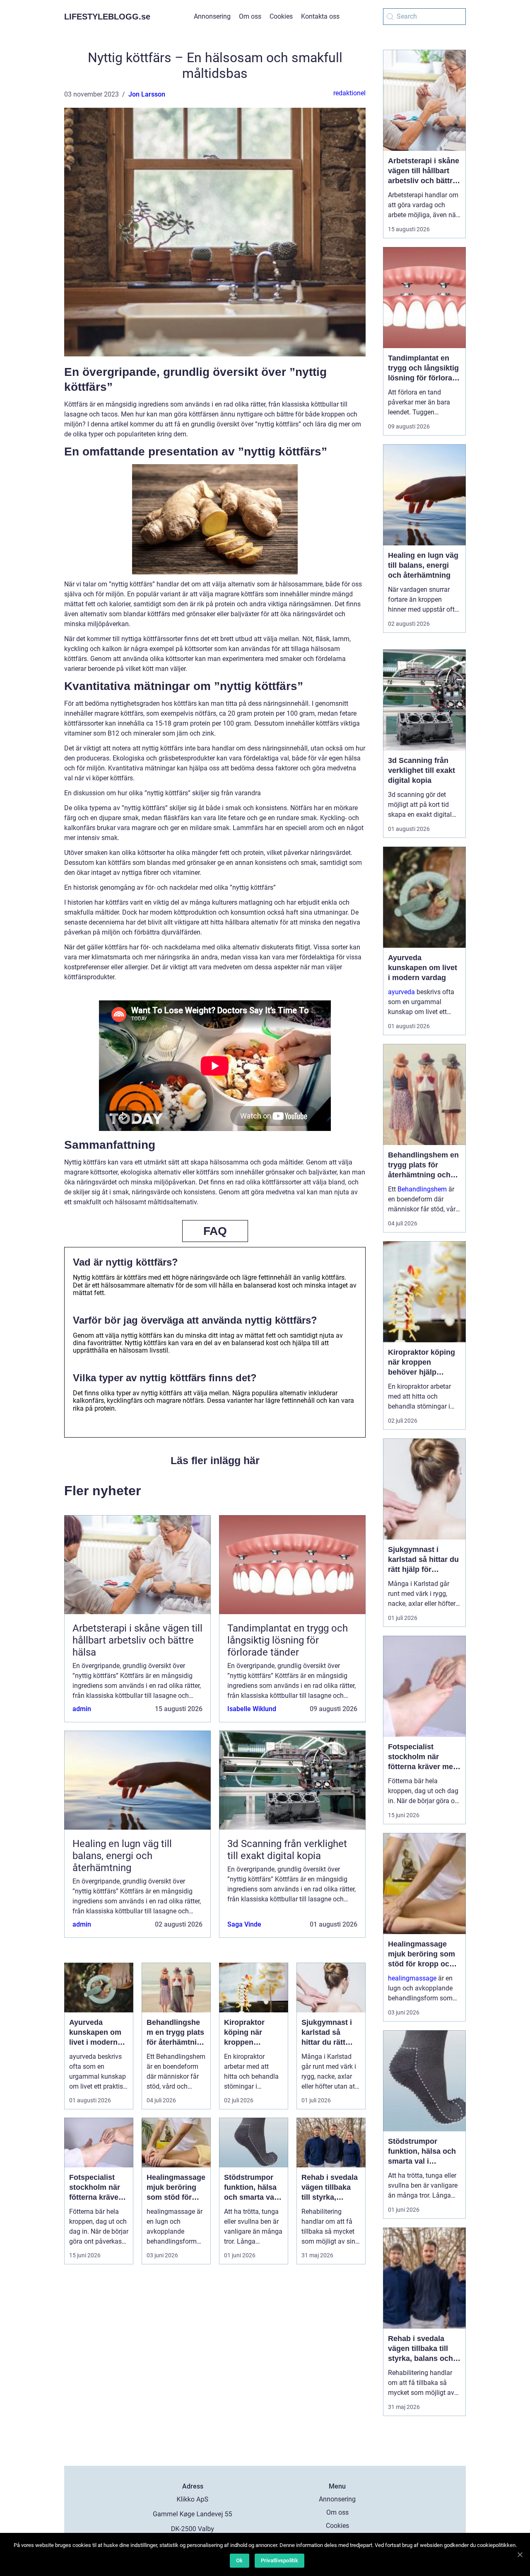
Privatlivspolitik (279, 2560)
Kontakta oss (320, 16)
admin (82, 1709)
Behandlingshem (422, 1189)
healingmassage (412, 1978)
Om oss (250, 16)
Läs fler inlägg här (215, 1460)
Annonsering (212, 16)
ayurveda (401, 992)
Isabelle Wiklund (252, 1709)
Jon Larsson (147, 94)
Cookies (281, 16)
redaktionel (349, 93)
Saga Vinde (244, 1924)
